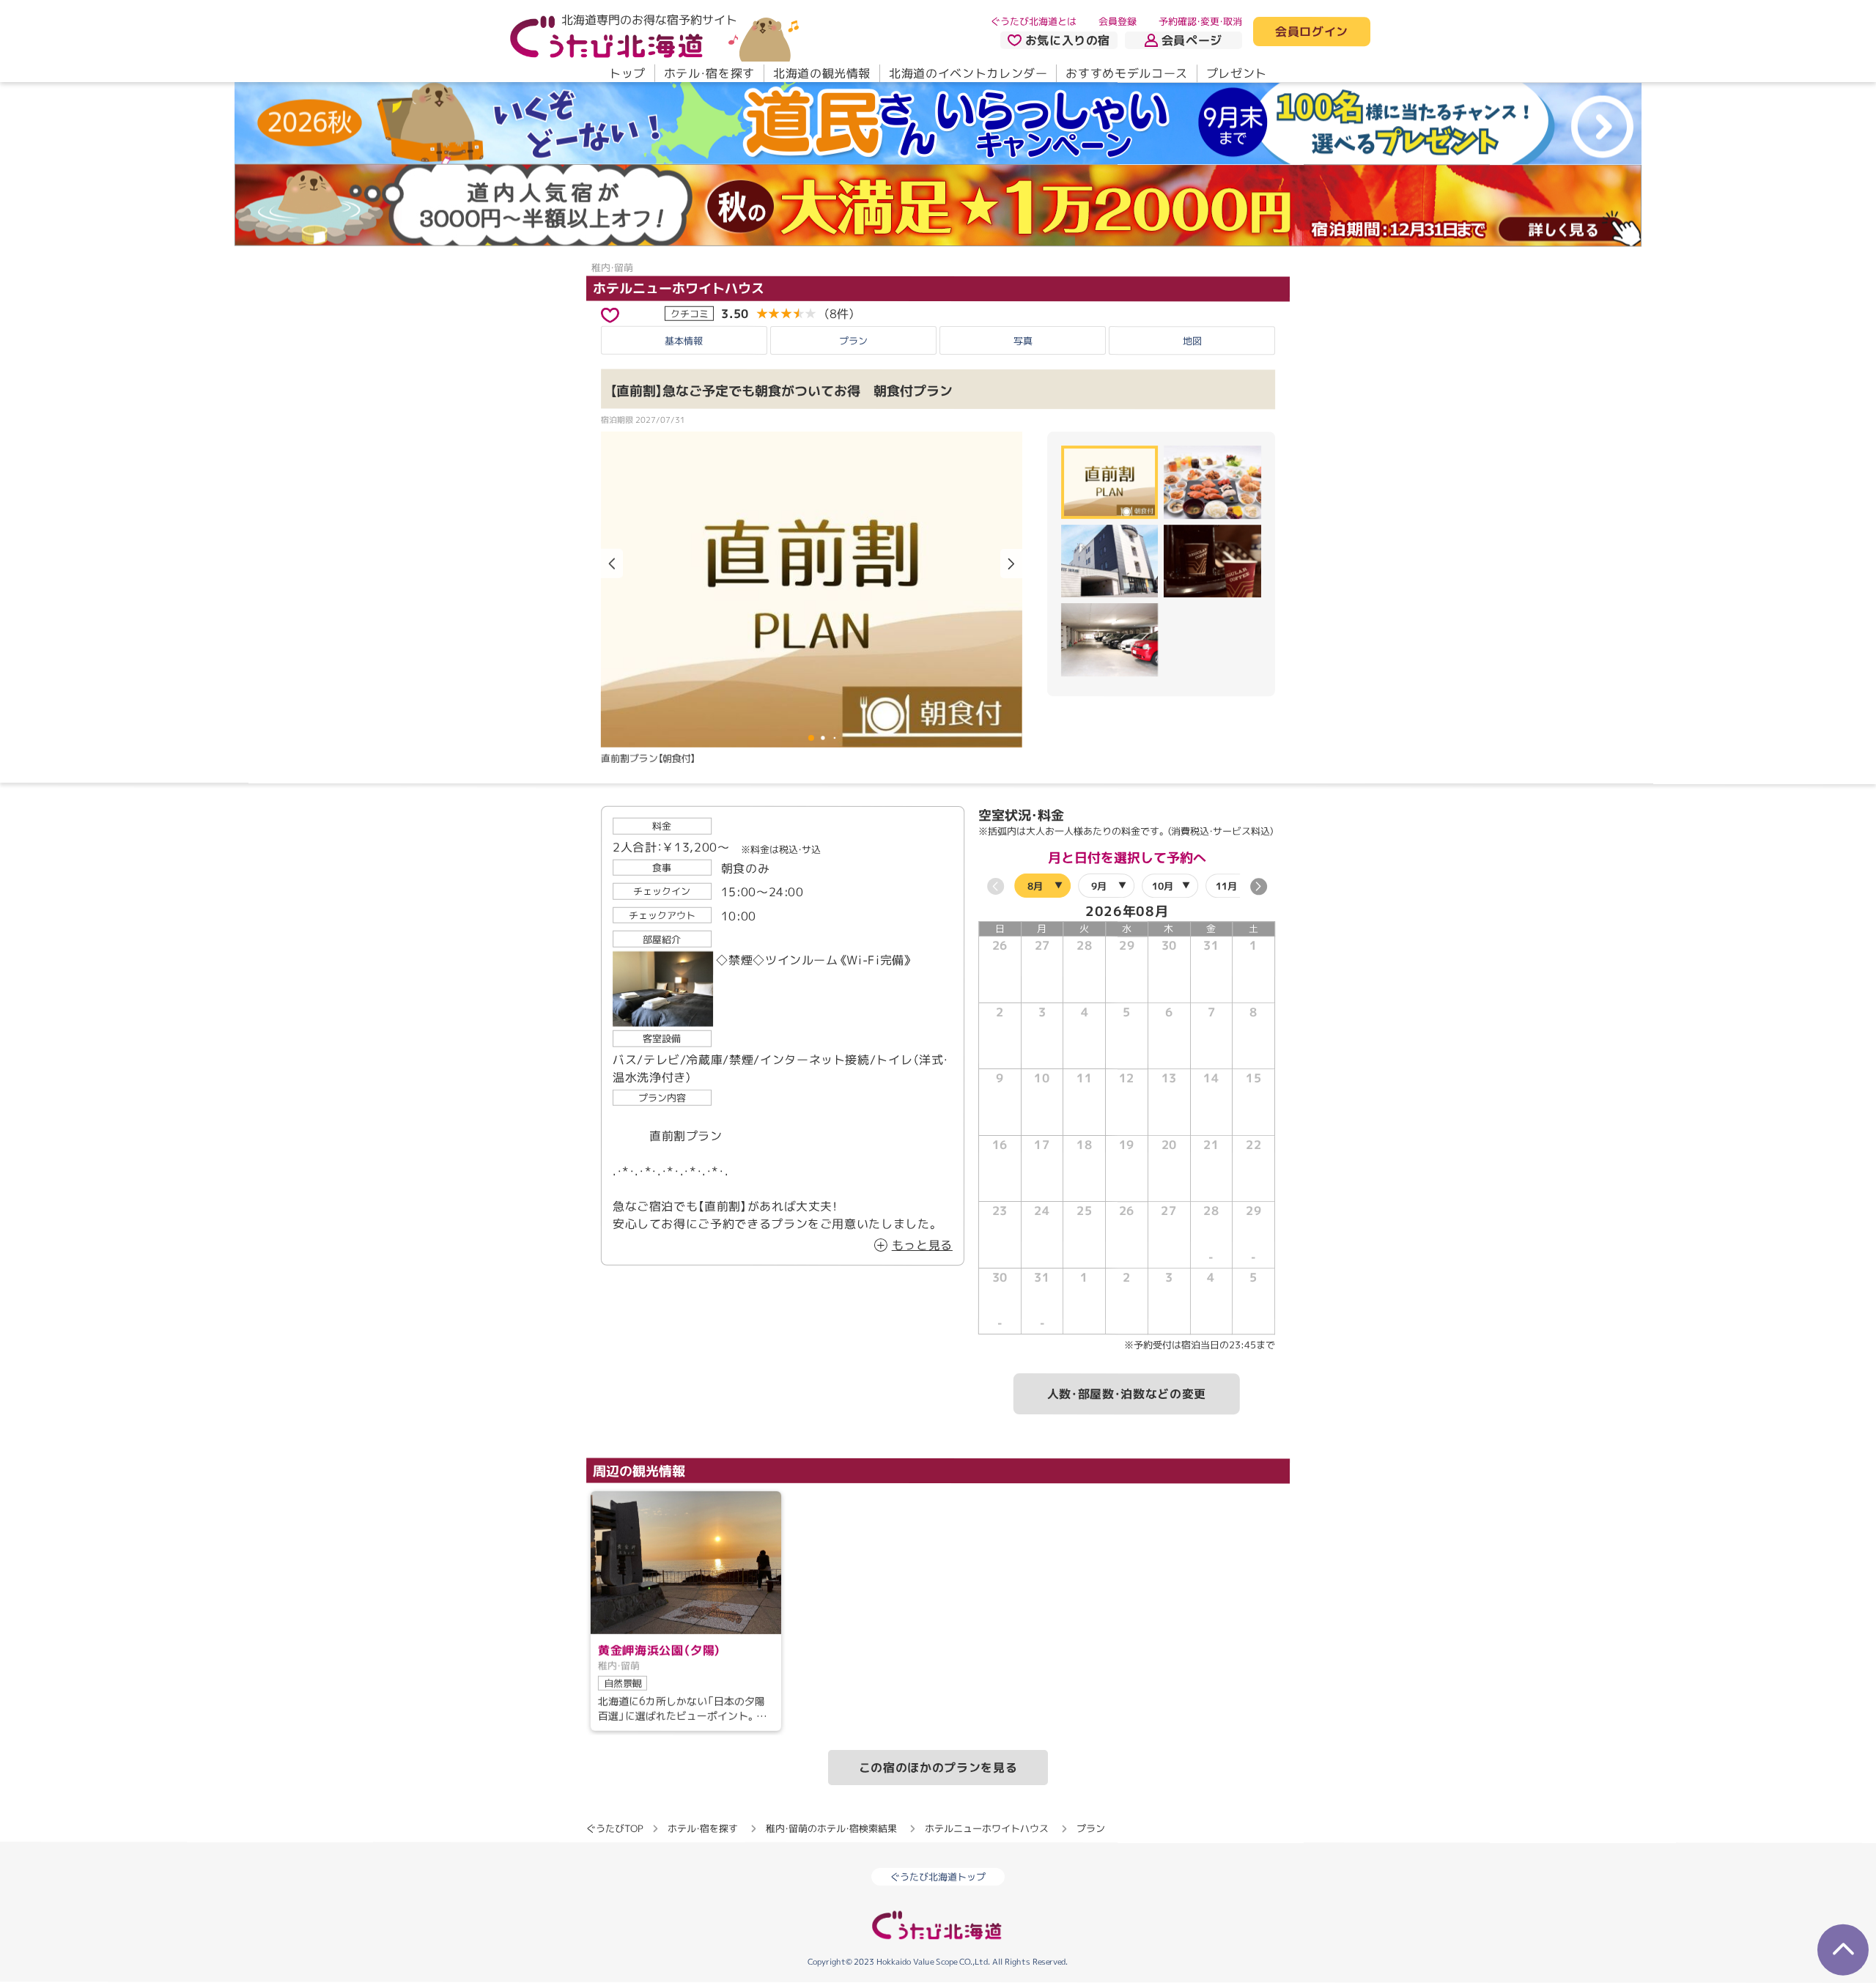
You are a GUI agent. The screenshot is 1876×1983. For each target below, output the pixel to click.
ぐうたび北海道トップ (938, 1877)
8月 (1035, 885)
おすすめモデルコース (1126, 73)
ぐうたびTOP (614, 1828)
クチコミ (690, 313)
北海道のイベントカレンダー (968, 73)
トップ (627, 73)
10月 (1163, 885)
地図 (1192, 341)
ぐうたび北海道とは (1034, 21)
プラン (853, 340)
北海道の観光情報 (822, 73)
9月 (1099, 885)
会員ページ (1192, 40)
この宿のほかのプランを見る (938, 1768)
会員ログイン (1312, 32)
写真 (1023, 340)
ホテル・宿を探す (709, 73)
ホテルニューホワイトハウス (679, 288)
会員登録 (1118, 21)
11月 (1226, 885)
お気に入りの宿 (1068, 40)
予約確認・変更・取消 (1200, 21)
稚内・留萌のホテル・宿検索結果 (831, 1828)
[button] (1011, 564)
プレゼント (1237, 73)
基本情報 (684, 340)
